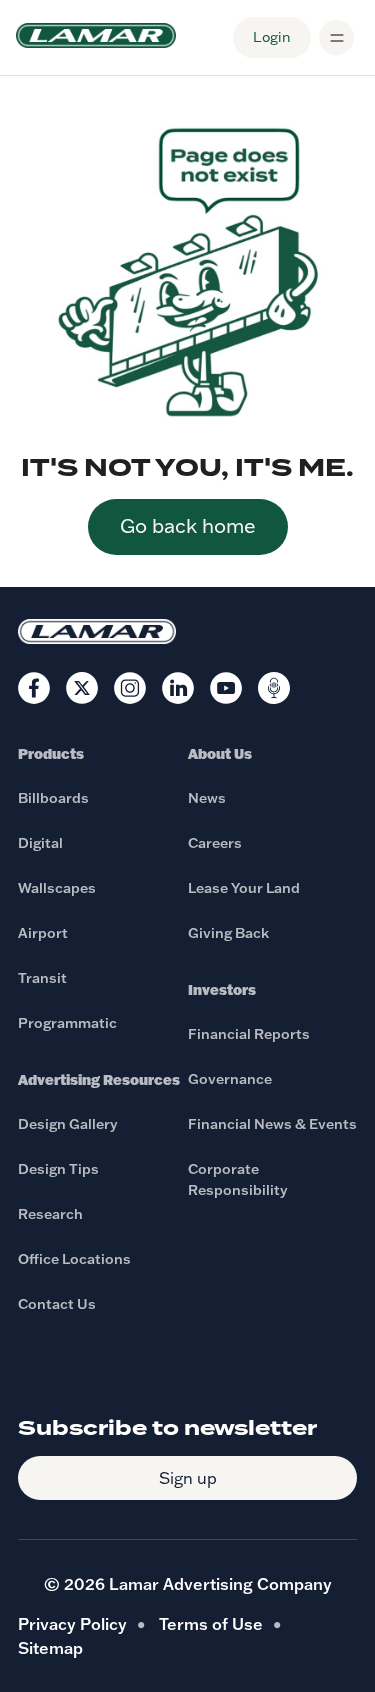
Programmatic (67, 1023)
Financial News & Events (272, 1124)
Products (51, 753)
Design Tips (58, 1169)
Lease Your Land (244, 888)
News (207, 798)
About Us (220, 753)
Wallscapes (57, 888)
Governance (230, 1079)
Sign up (188, 1478)
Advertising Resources (99, 1079)
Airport (43, 933)
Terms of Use (211, 1624)
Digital (40, 843)
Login (272, 37)
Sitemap (50, 1648)
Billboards (53, 798)
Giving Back (228, 933)
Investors (222, 989)
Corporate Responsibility (238, 1179)
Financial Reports (249, 1034)
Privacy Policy (72, 1624)
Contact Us (57, 1304)
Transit (42, 978)
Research (50, 1214)
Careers (215, 843)
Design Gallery (68, 1124)
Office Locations (74, 1259)
